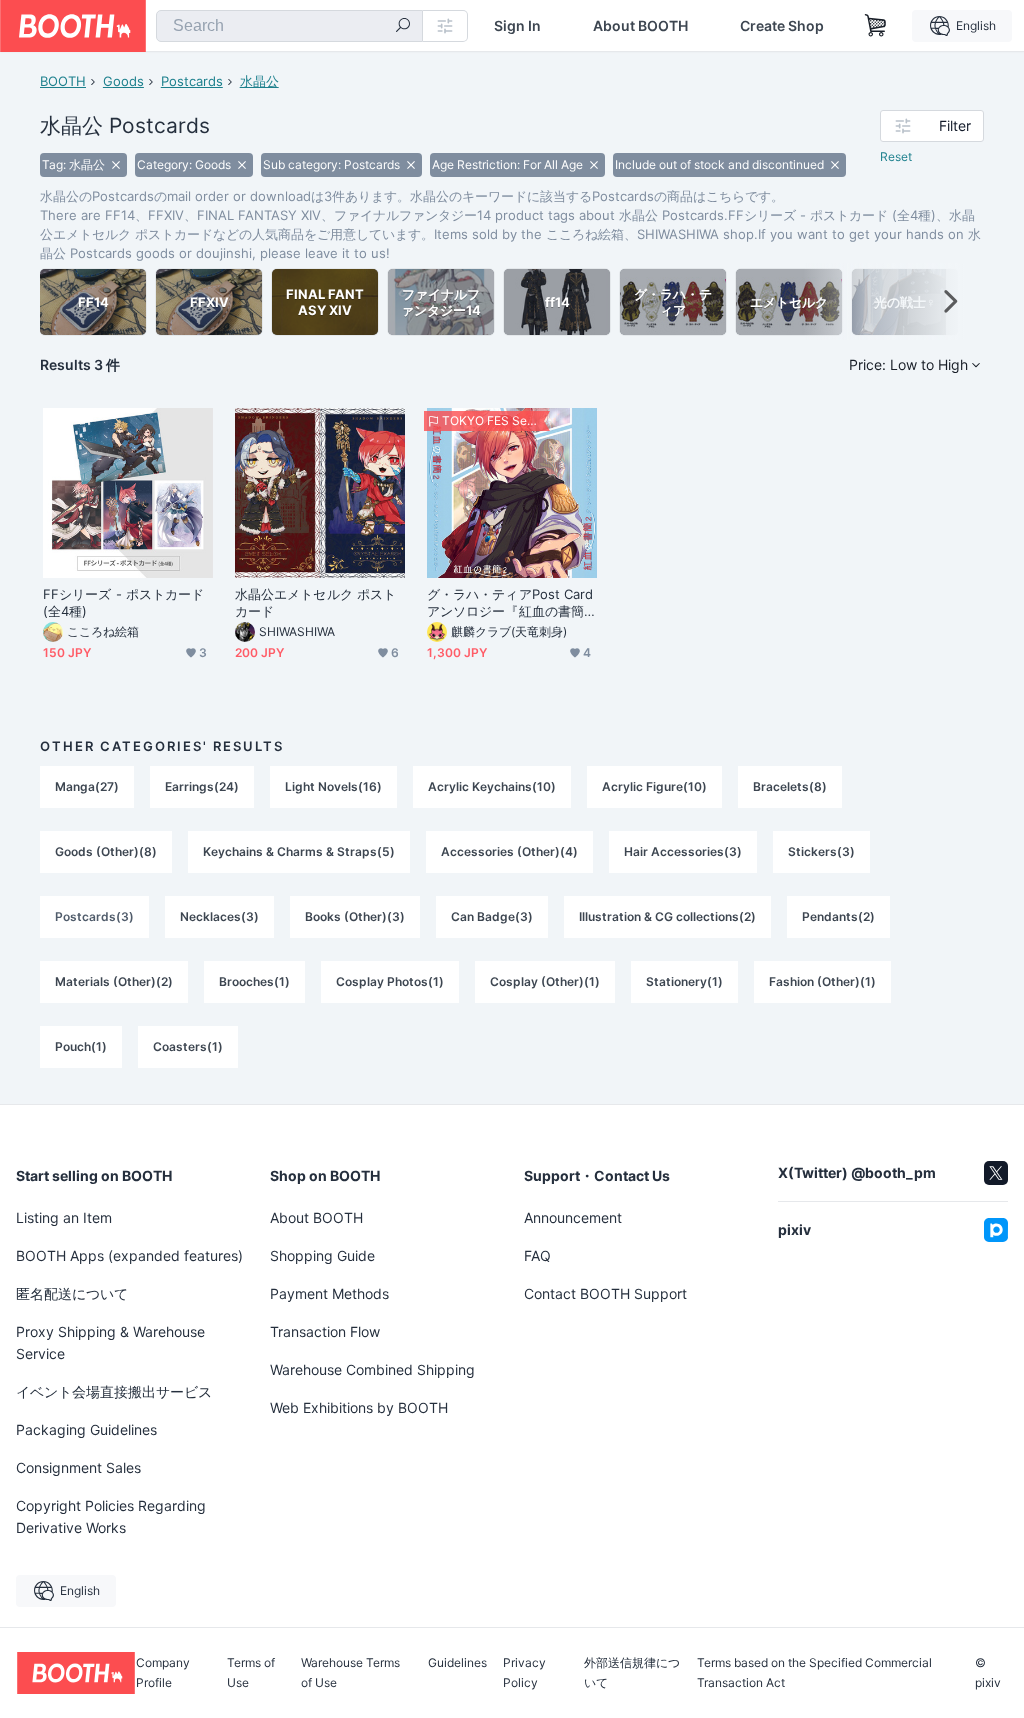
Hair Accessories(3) (683, 851)
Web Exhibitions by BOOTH (359, 1407)
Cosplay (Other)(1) (545, 981)
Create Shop (782, 26)
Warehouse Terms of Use (350, 1673)
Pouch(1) (81, 1046)
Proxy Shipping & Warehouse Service (110, 1342)
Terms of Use (251, 1673)
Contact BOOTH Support (605, 1293)
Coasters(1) (188, 1046)
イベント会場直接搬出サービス (114, 1391)
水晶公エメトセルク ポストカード (315, 602)
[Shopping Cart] (876, 26)
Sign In (517, 26)
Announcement (573, 1217)
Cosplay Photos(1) (390, 981)
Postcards (192, 81)
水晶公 (259, 81)
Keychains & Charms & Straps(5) (299, 851)
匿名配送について (72, 1293)
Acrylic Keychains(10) (492, 786)
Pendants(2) (838, 916)
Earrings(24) (202, 786)
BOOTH (63, 81)
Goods (123, 81)
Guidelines (457, 1663)
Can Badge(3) (492, 916)
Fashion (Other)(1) (822, 981)
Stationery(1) (684, 981)
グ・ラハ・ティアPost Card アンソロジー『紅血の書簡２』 (510, 603)
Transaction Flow (325, 1331)
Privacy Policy (524, 1673)
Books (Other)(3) (355, 916)
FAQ (537, 1255)
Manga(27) (87, 786)
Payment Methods (329, 1293)
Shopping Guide (322, 1255)
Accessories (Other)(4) (509, 851)
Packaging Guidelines (86, 1429)
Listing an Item (64, 1217)
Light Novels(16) (333, 786)
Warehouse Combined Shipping (372, 1369)
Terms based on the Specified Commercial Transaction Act (814, 1673)
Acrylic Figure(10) (654, 786)
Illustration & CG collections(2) (667, 916)
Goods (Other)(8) (106, 851)
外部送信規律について (632, 1673)
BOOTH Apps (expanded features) (129, 1255)
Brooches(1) (254, 981)
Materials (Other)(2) (114, 981)
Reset (896, 156)
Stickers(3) (821, 851)
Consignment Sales (78, 1467)
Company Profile (163, 1673)
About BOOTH (640, 26)
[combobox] (289, 26)
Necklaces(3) (219, 916)
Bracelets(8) (790, 786)
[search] (403, 27)
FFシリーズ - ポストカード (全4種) (123, 602)
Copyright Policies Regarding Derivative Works (111, 1516)
